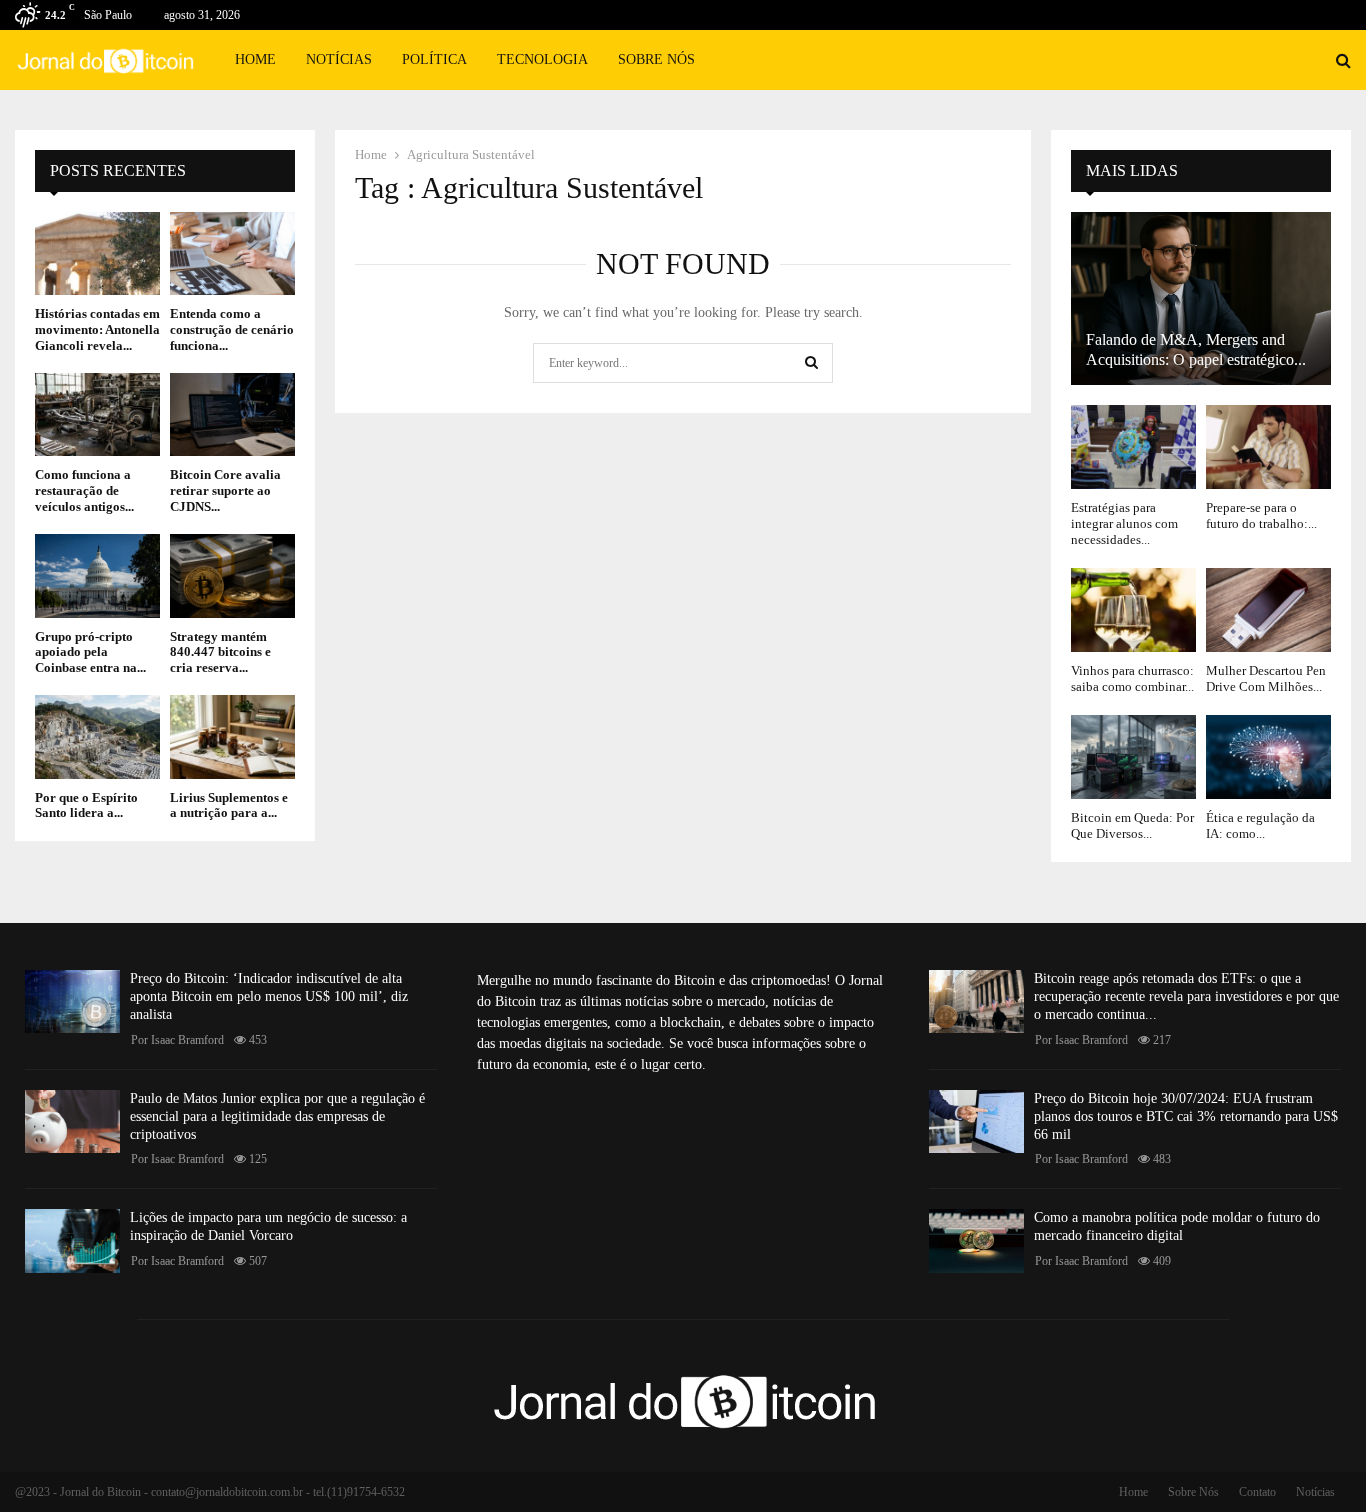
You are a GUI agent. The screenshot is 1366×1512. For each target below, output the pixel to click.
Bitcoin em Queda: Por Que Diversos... (1132, 825)
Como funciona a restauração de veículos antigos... (84, 490)
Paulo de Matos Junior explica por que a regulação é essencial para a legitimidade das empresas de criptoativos (277, 1116)
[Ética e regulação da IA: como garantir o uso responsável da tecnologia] (1268, 756)
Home (255, 59)
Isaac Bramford (187, 1040)
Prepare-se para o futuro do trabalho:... (1261, 515)
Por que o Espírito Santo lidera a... (86, 805)
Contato (1257, 1492)
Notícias (339, 59)
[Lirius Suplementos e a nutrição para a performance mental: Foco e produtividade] (232, 736)
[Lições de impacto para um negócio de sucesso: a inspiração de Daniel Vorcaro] (72, 1240)
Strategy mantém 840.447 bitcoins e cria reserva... (220, 652)
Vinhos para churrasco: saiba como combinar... (1132, 678)
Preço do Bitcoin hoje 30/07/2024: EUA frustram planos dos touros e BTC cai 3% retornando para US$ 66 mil (1186, 1116)
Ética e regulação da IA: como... (1260, 825)
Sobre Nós (656, 59)
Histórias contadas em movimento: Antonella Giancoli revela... (97, 329)
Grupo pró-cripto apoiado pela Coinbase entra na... (90, 652)
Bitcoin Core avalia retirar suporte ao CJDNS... (225, 490)
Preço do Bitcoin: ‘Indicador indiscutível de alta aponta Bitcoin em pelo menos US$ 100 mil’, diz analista (269, 996)
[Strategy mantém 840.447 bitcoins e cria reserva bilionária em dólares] (232, 575)
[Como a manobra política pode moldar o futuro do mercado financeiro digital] (976, 1240)
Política (434, 59)
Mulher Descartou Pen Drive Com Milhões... (1266, 678)
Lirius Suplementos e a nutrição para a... (229, 805)
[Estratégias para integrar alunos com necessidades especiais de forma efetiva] (1133, 446)
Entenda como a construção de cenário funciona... (232, 329)
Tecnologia (542, 59)
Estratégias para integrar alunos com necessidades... (1124, 524)
